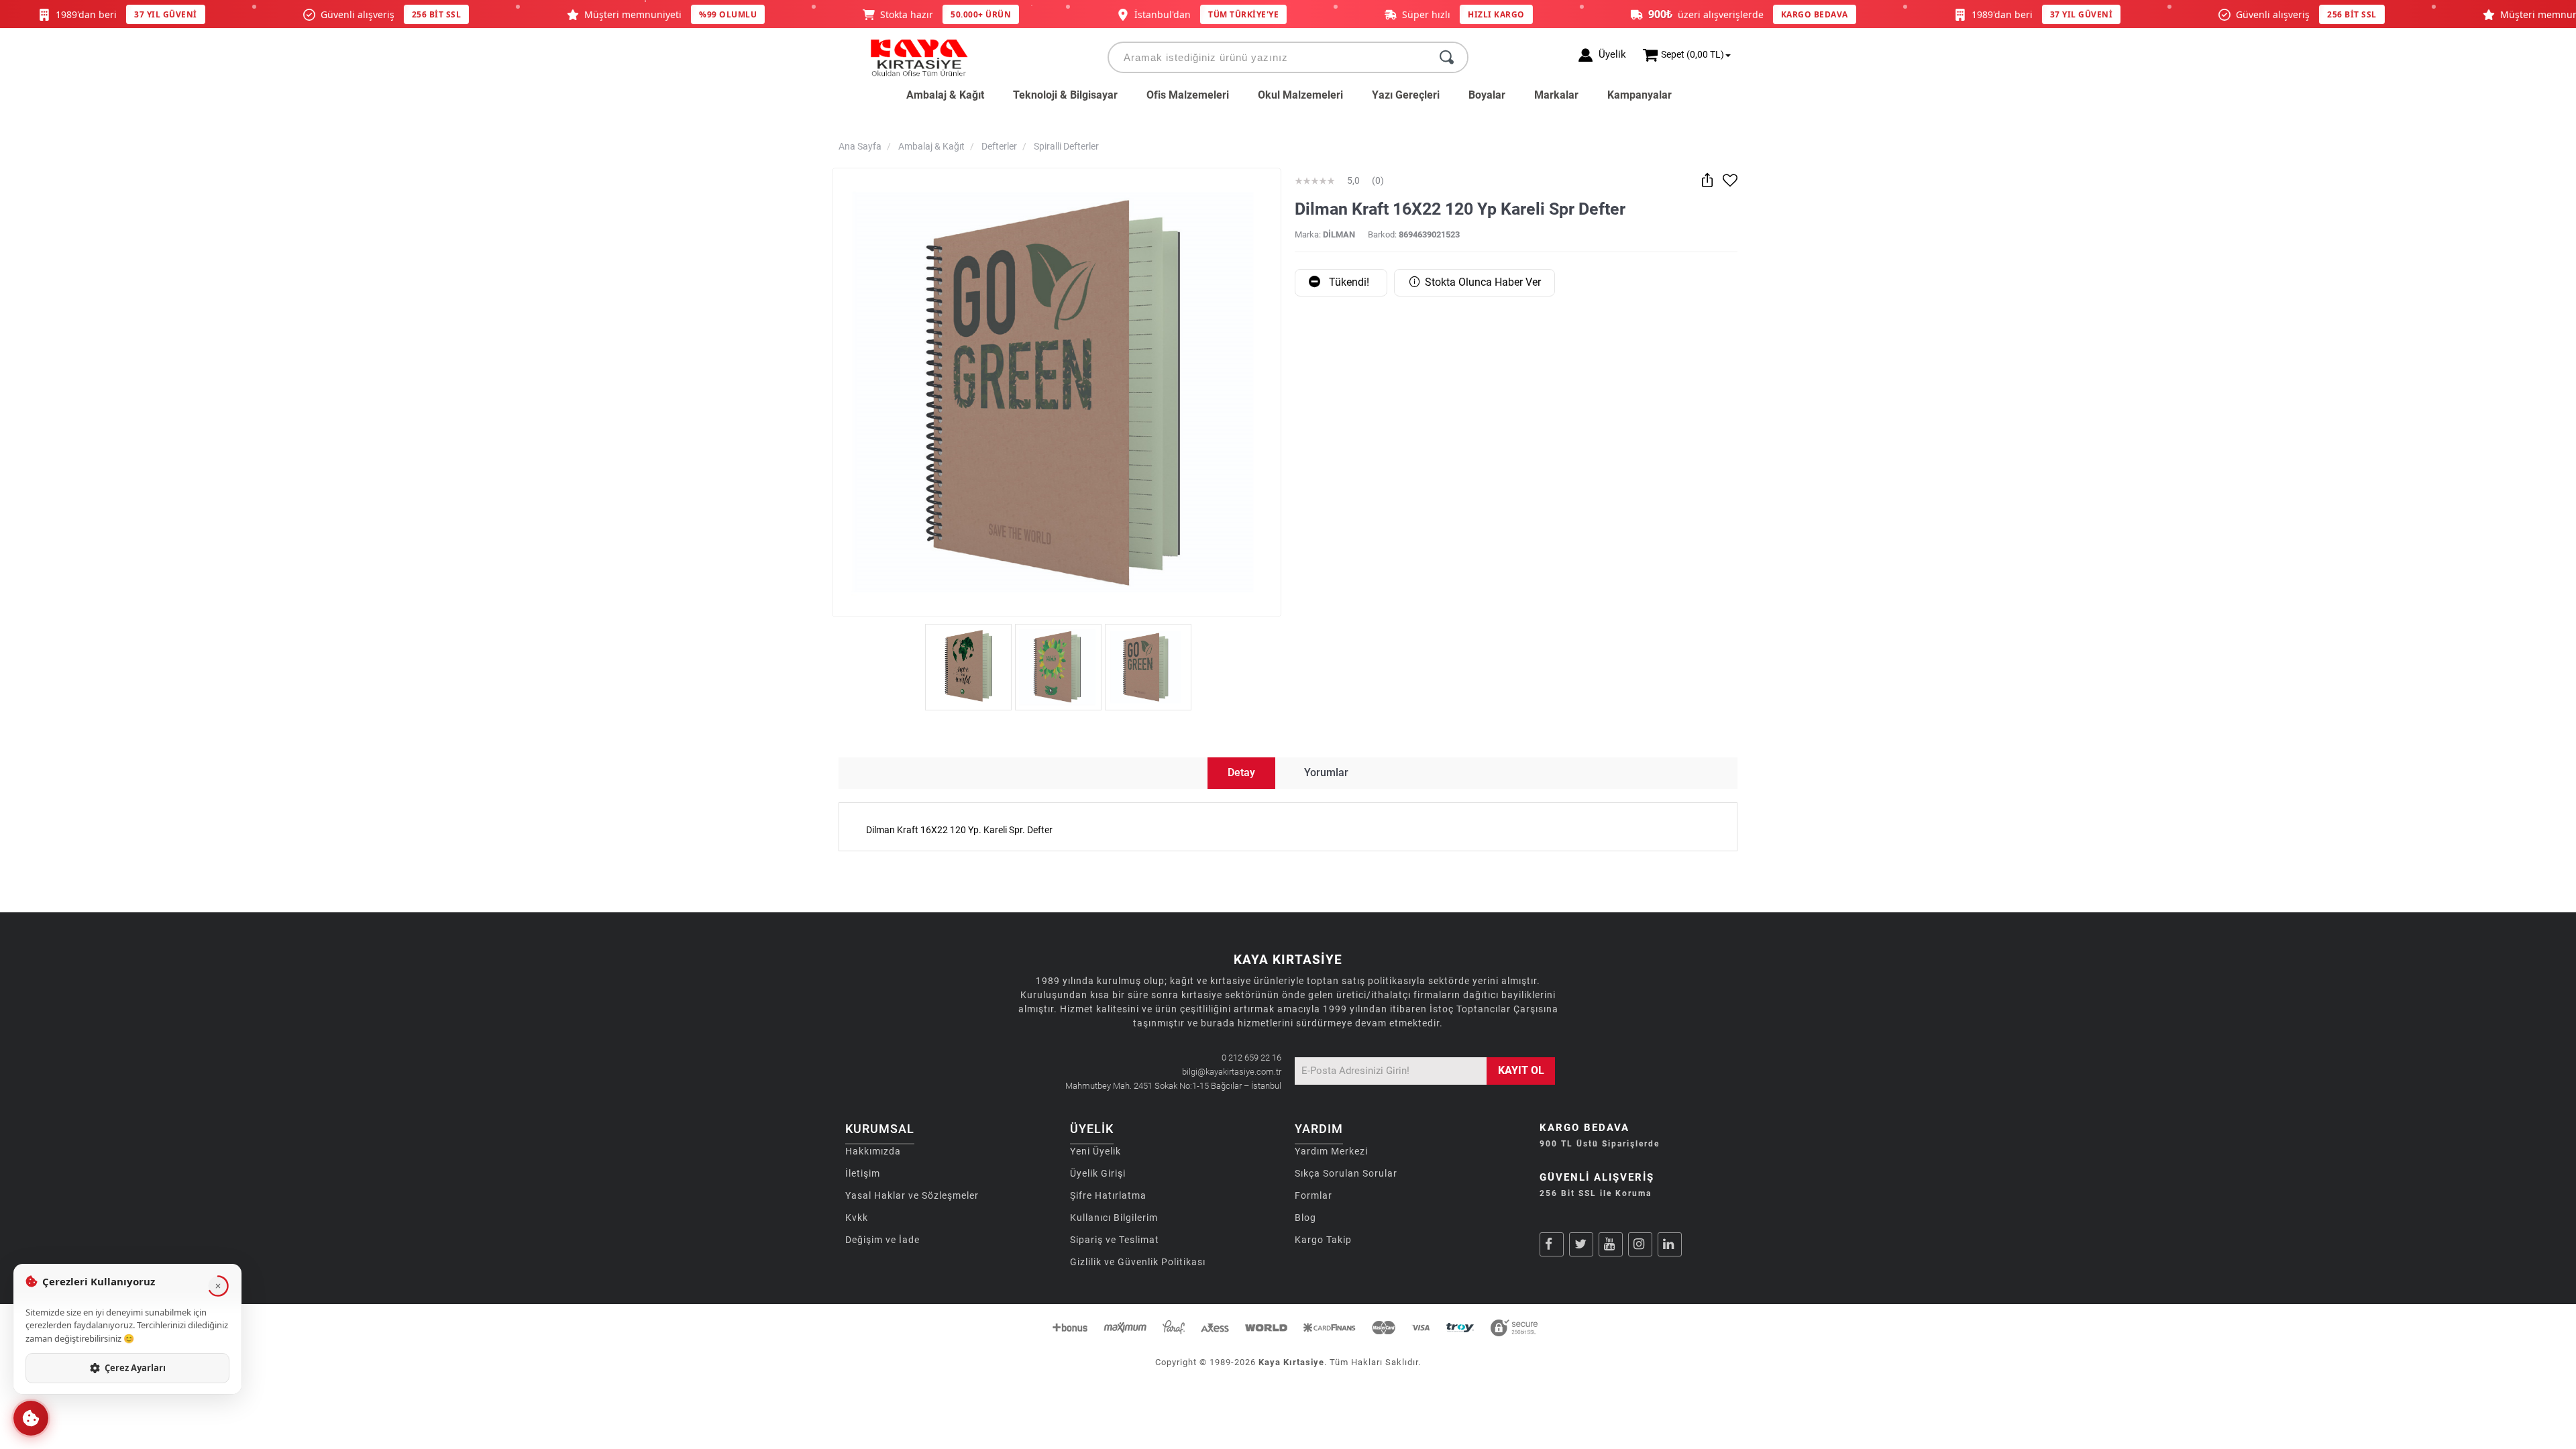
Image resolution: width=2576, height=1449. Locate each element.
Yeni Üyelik (1095, 1151)
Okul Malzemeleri (1300, 95)
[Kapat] (218, 1286)
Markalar (1556, 95)
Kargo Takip (1323, 1240)
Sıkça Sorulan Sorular (1346, 1173)
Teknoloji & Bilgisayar (1065, 95)
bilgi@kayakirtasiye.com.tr (1232, 1072)
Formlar (1313, 1195)
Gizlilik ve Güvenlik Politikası (1138, 1262)
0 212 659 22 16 (1251, 1058)
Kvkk (857, 1218)
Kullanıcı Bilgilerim (1114, 1218)
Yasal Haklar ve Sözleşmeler (912, 1195)
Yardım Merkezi (1331, 1151)
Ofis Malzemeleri (1188, 95)
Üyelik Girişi (1098, 1173)
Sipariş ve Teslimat (1115, 1240)
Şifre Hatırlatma (1108, 1195)
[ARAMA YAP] (1447, 57)
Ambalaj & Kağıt (945, 95)
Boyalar (1487, 95)
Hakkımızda (873, 1151)
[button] (31, 1418)
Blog (1305, 1218)
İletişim (863, 1173)
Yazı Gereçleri (1406, 95)
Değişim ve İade (882, 1240)
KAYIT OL (1521, 1070)
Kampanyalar (1640, 95)
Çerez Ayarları (135, 1368)
